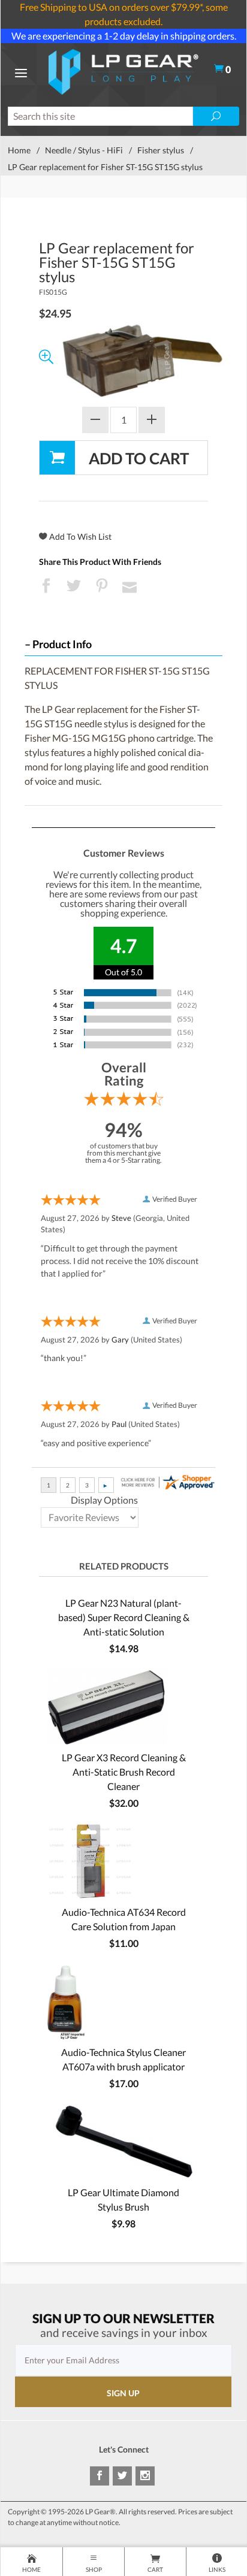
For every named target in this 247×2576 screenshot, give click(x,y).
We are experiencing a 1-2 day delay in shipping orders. (124, 36)
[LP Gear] (123, 70)
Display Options (104, 1500)
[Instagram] (145, 2476)
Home (19, 150)
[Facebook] (100, 2476)
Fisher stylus (161, 150)
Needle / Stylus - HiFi (84, 150)
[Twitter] (122, 2476)
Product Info (62, 644)
